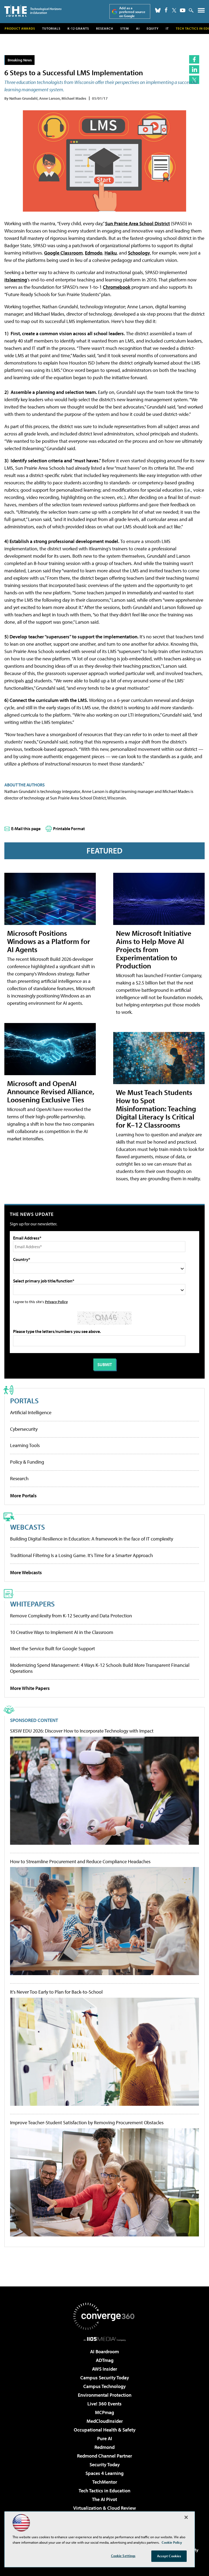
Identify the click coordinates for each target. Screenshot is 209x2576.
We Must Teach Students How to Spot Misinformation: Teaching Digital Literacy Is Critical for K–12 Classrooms (156, 1108)
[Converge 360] (104, 2316)
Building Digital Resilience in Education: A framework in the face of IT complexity (92, 1539)
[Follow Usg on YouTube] (183, 10)
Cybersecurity (24, 1429)
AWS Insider (104, 2369)
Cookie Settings (123, 2556)
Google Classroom (63, 253)
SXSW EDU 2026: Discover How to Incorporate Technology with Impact (82, 1731)
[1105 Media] (105, 2339)
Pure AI (105, 2438)
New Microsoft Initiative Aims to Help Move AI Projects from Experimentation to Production (154, 949)
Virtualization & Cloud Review (104, 2508)
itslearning (16, 280)
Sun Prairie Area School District (137, 223)
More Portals (23, 1496)
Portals (24, 1400)
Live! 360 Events (104, 2404)
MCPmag (104, 2412)
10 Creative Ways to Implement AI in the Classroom (62, 1632)
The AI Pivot (104, 2499)
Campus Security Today (105, 2378)
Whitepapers (32, 1604)
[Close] (186, 2517)
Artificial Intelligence (31, 1412)
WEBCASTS (27, 1527)
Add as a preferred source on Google (132, 12)
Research (105, 28)
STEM (125, 28)
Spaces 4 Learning (104, 2473)
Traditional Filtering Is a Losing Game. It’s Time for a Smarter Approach (82, 1555)
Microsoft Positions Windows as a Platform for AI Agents (49, 941)
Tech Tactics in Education (104, 2491)
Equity (153, 28)
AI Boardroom (104, 2351)
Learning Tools (25, 1445)
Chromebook (117, 287)
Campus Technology (104, 2386)
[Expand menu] (201, 12)
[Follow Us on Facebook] (166, 10)
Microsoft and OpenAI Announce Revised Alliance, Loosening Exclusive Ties (51, 1091)
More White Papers (30, 1688)
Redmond (104, 2447)
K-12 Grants (78, 28)
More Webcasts (26, 1572)
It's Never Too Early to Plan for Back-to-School (56, 1992)
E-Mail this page (26, 829)
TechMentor (105, 2482)
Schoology (139, 253)
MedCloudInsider (105, 2421)
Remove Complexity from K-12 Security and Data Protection (71, 1616)
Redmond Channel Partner (104, 2456)
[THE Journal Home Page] (33, 11)
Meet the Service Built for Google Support (53, 1648)
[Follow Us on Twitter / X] (174, 10)
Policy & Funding (27, 1462)
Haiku (111, 253)
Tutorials (51, 28)
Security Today (105, 2464)
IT (167, 28)
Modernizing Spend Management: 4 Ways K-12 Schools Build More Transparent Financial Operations (100, 1668)
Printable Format (69, 829)
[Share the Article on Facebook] (194, 59)
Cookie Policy (172, 2542)
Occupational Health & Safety (105, 2430)
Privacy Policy (56, 1302)
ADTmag (105, 2360)
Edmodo (94, 253)
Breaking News (20, 60)
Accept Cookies (169, 2556)
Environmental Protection (105, 2395)
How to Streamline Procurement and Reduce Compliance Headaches (80, 1862)
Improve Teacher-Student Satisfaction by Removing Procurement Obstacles (87, 2123)
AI (138, 28)
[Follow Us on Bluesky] (158, 10)
